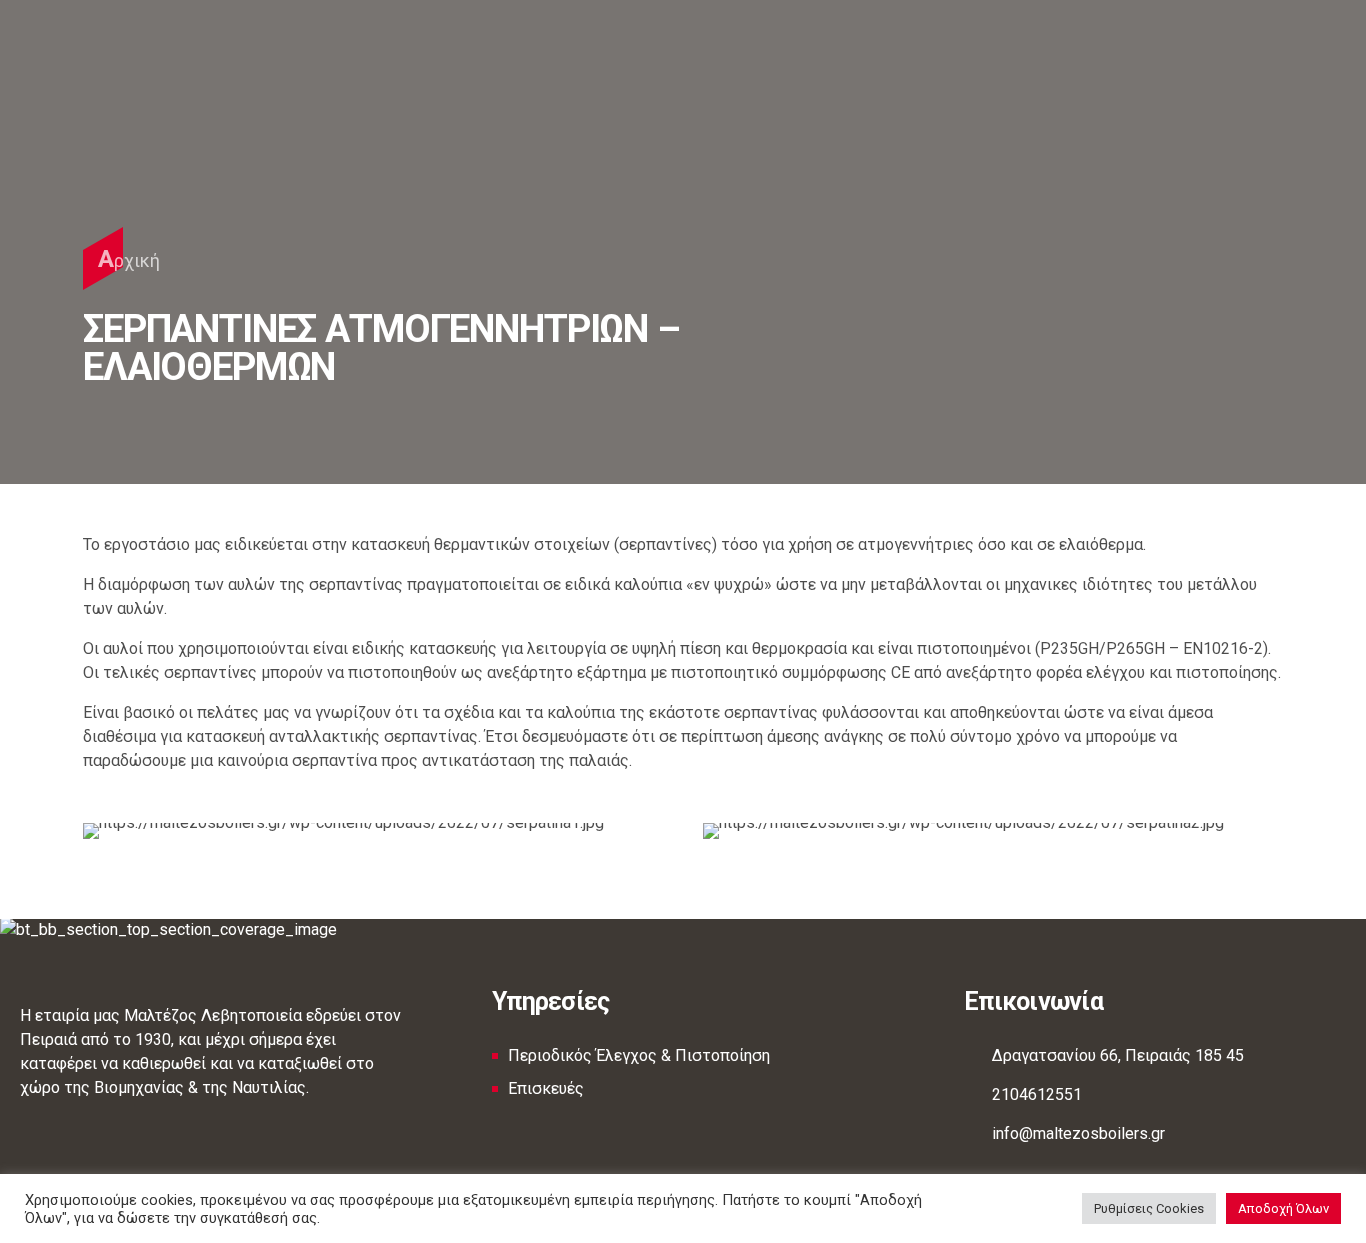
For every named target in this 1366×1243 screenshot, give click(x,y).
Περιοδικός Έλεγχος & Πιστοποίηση (639, 1055)
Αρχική (129, 259)
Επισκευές (546, 1088)
